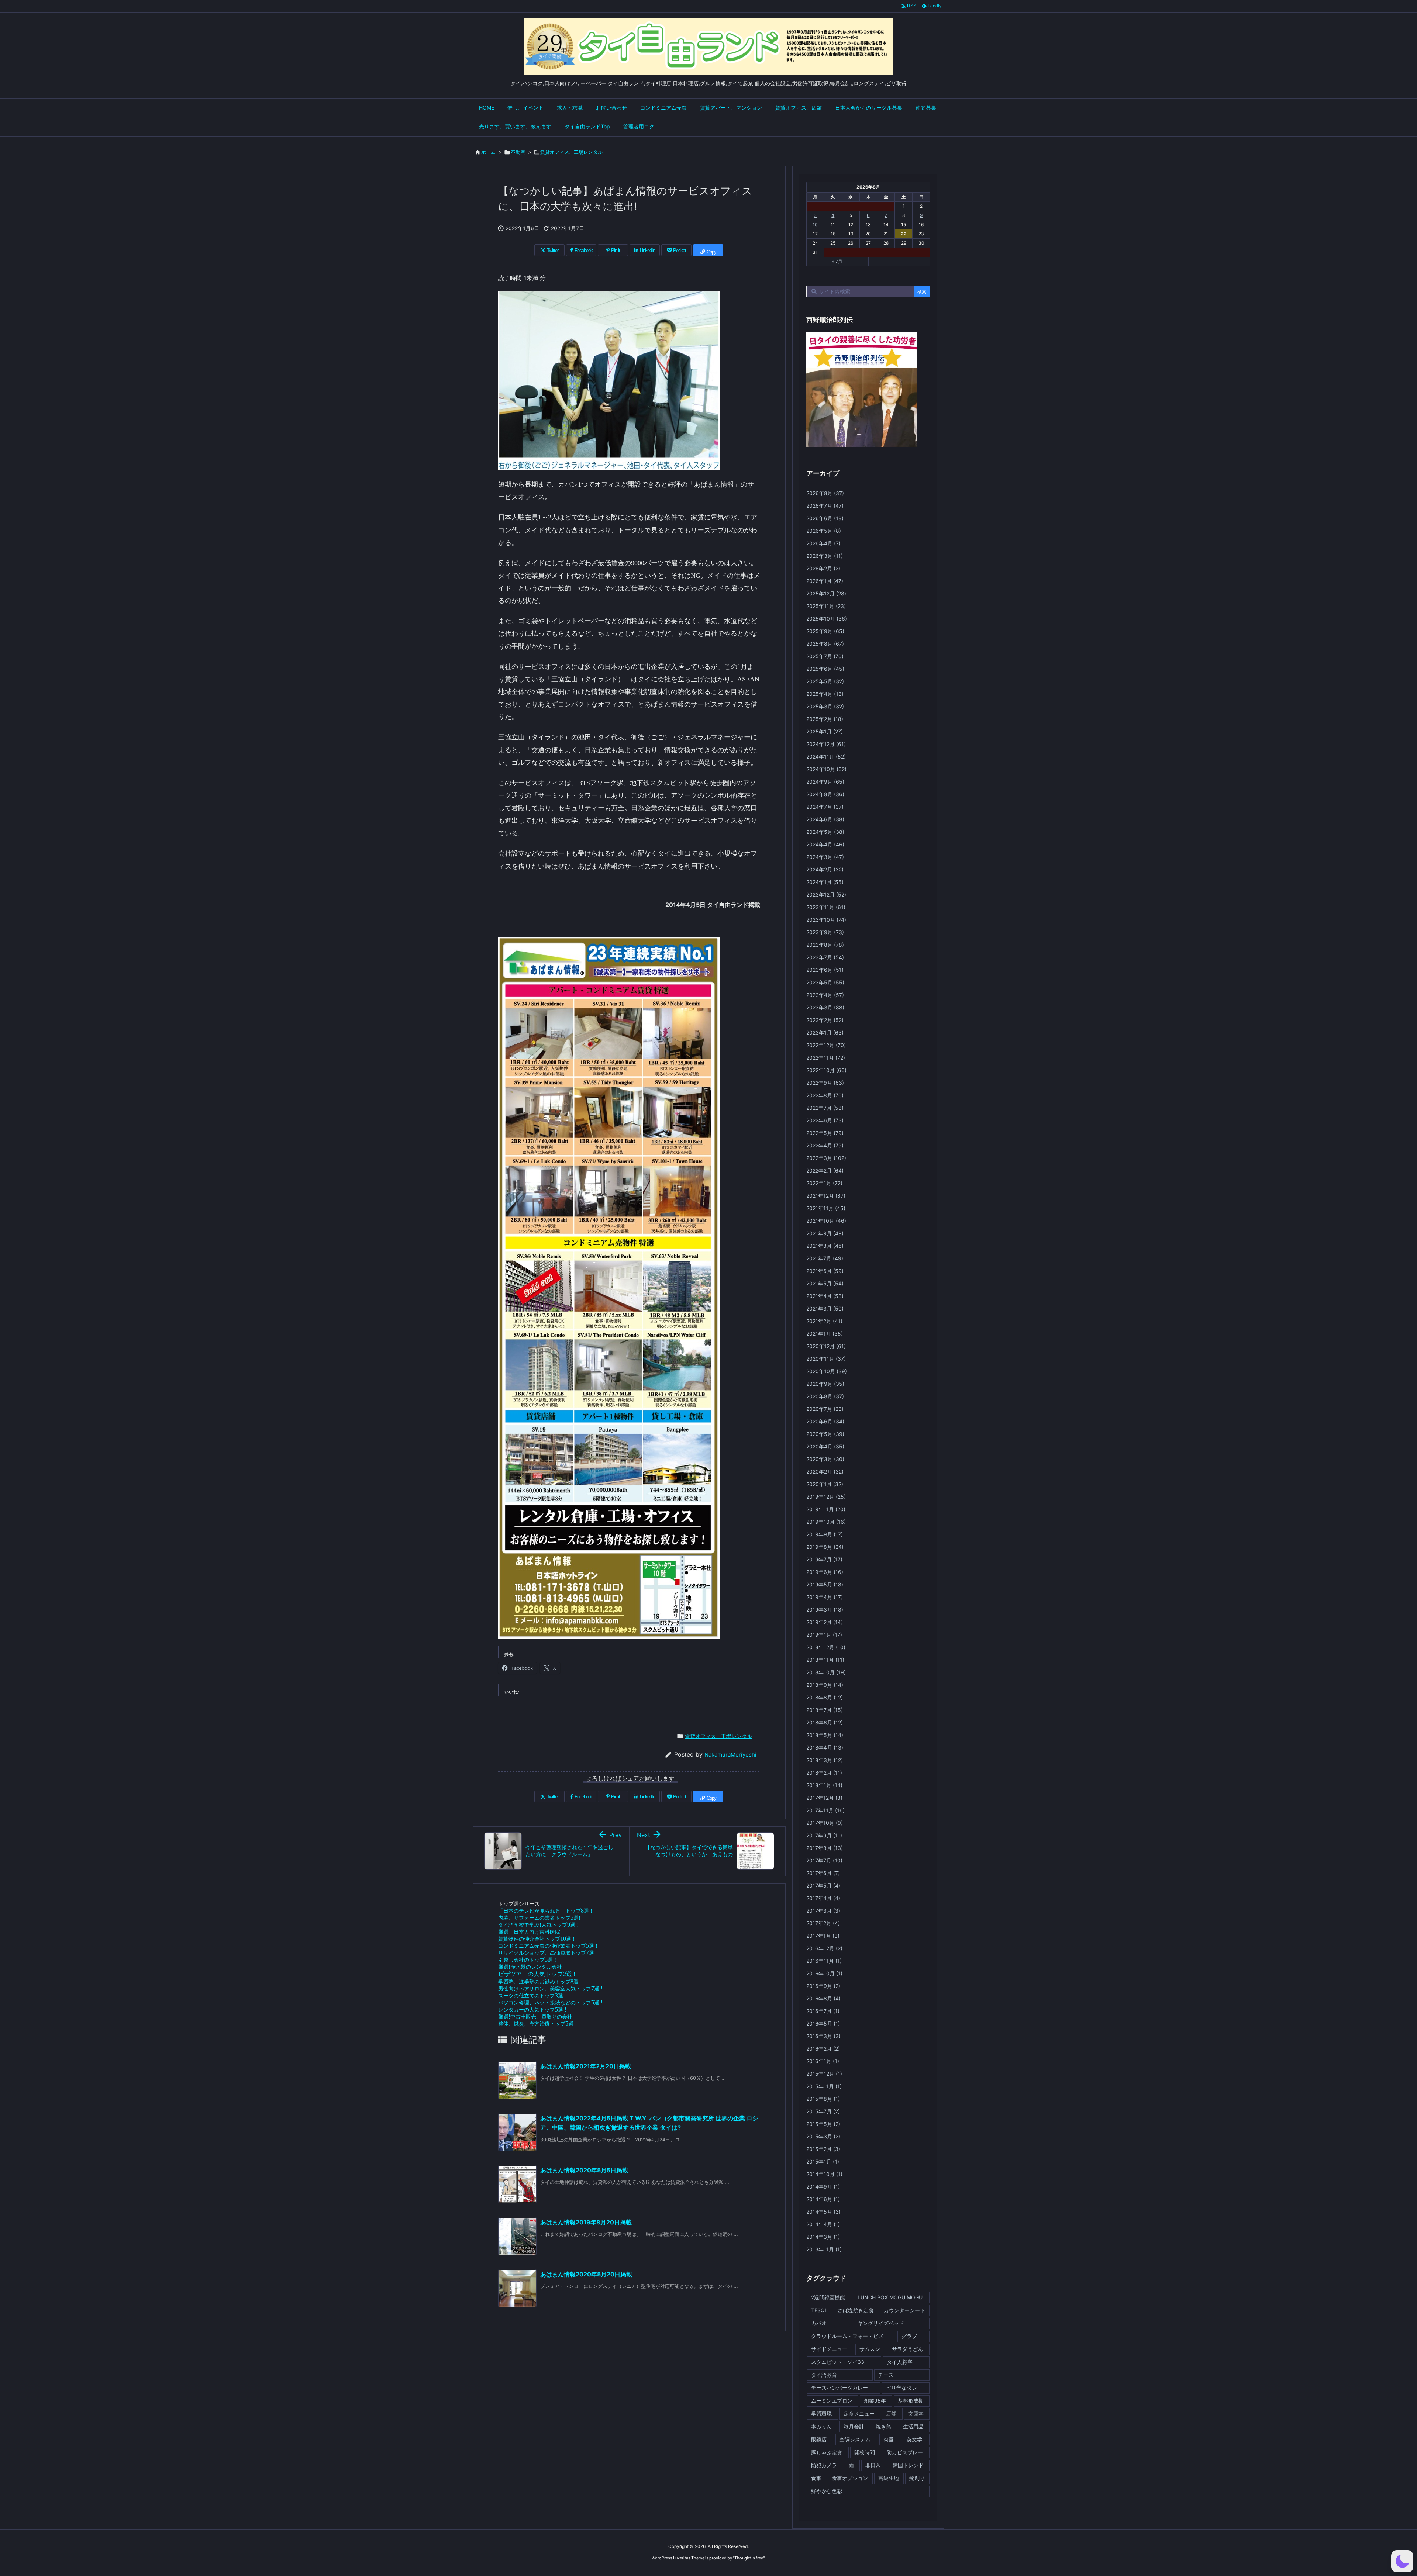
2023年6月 (825, 970)
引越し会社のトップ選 (527, 1960)
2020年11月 (826, 1359)
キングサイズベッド (881, 2323)
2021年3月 (825, 1308)
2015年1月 (823, 2161)
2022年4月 (825, 1145)
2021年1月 (825, 1334)
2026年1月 (825, 581)
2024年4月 (825, 844)
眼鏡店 (819, 2439)
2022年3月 (826, 1158)
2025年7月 (825, 656)
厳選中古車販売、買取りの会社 (535, 2016)
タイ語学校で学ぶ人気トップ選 (538, 1925)
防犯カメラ (824, 2465)
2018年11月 (825, 1660)
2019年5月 (825, 1584)
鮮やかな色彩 (827, 2491)
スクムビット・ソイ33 (838, 2362)
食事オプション (850, 2478)
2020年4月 (825, 1446)
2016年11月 (824, 1961)
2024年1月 (825, 882)
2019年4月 (825, 1597)
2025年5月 (825, 681)
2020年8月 (825, 1396)
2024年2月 (825, 869)
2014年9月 (823, 2187)
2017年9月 (824, 1835)
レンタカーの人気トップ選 (532, 2009)
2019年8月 (825, 1547)
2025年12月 (826, 593)
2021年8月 (825, 1246)
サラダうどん (907, 2349)
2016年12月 (824, 1948)
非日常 (873, 2465)
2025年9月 (825, 631)
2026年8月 (825, 493)
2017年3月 (823, 1911)
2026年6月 (825, 518)
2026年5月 (824, 531)
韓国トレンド (908, 2465)
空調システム (855, 2439)
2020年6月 (825, 1421)
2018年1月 (824, 1785)
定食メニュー (859, 2413)
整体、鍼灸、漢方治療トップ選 (536, 2023)
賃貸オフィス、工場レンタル (571, 152)
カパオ (819, 2323)
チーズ (886, 2375)
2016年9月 (823, 1986)
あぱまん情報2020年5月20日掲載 (586, 2274)
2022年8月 (825, 1095)
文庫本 (916, 2413)
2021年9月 (825, 1233)
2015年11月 (824, 2086)
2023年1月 (825, 1033)
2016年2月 (823, 2049)
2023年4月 (825, 995)
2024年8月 (825, 794)
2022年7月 (825, 1108)
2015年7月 (823, 2111)
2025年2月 (825, 719)
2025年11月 (826, 606)
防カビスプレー (905, 2452)
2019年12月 (826, 1497)
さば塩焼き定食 (856, 2310)
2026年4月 (823, 543)
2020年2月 (825, 1472)
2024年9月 (825, 782)
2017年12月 (824, 1798)
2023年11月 (826, 907)
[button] (1402, 2561)
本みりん (821, 2426)
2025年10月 (827, 619)
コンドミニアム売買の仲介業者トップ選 (548, 1946)
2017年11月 (825, 1810)
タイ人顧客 (900, 2362)
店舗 (891, 2413)
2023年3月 (825, 1007)
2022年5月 (825, 1133)
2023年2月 (825, 1020)
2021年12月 (826, 1196)
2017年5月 (823, 1886)
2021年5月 (825, 1283)
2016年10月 (824, 1973)
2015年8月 (823, 2099)
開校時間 (865, 2452)
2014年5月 (823, 2212)
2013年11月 (824, 2249)
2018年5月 (825, 1735)
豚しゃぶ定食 (827, 2452)
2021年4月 (825, 1296)
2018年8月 (825, 1697)
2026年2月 (823, 568)
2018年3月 (825, 1760)
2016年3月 (823, 2036)
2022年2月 (825, 1170)
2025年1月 (825, 731)
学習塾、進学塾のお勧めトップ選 (538, 1981)
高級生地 (889, 2478)
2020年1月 (825, 1484)
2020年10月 (827, 1371)
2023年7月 (825, 957)
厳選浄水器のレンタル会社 (530, 1967)
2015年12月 (824, 2074)
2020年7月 (825, 1409)
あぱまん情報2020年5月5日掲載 (584, 2170)
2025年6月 (825, 669)
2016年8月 (823, 1998)
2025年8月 (825, 644)
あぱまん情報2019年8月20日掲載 (586, 2222)
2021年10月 (826, 1221)
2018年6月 (825, 1722)
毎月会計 (854, 2426)
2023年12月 (826, 895)
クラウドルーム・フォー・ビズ (847, 2336)
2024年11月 (826, 757)
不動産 (518, 152)
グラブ (909, 2336)
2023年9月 (825, 932)
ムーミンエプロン (832, 2401)
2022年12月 (826, 1045)
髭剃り (917, 2478)
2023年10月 (826, 920)
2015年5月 (823, 2124)
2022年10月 (826, 1070)
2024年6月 (825, 819)
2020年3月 (825, 1459)
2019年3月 (825, 1610)
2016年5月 (823, 2023)
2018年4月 (825, 1748)
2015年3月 (823, 2136)
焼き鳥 (883, 2426)
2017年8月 (825, 1848)
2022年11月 (826, 1058)
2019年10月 (826, 1522)
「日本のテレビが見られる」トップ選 (545, 1911)
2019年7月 (824, 1559)
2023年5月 (825, 982)
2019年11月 (826, 1509)
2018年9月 (825, 1685)
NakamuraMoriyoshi (730, 1755)
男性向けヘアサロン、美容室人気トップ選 (550, 1988)
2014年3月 (823, 2237)
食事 (816, 2478)
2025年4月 (825, 694)
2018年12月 (826, 1647)
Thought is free (749, 2558)
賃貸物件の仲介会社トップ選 (536, 1939)
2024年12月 (826, 744)
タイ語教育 (824, 2375)
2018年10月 (826, 1672)
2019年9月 (825, 1534)
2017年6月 (823, 1873)
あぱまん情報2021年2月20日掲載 (586, 2066)
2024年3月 (825, 857)
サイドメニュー (829, 2349)
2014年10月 (824, 2174)
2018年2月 (824, 1773)
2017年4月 (823, 1898)
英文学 (914, 2439)
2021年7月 (825, 1258)
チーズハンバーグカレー (839, 2388)
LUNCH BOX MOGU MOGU (890, 2297)
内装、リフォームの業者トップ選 (539, 1918)
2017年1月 (823, 1936)
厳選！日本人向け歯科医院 (529, 1932)
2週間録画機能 (828, 2297)
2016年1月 (823, 2061)
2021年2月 (824, 1321)
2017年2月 (823, 1923)
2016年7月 (823, 2011)
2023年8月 (825, 945)
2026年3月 (825, 556)
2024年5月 (825, 832)
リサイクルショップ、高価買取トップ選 (546, 1953)
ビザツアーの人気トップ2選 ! (537, 1974)
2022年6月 (825, 1120)
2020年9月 (825, 1384)
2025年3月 (825, 706)
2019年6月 (825, 1572)
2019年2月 (825, 1622)
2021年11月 (826, 1208)
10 (815, 225)
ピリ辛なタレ (901, 2388)
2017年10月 (825, 1823)
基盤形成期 (911, 2401)
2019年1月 (824, 1635)
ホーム (488, 152)
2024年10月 (826, 769)
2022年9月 (825, 1083)
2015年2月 (823, 2149)
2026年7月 (825, 506)
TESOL (819, 2310)
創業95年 (875, 2401)
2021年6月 (825, 1271)
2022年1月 (824, 1183)
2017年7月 (824, 1860)
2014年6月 (823, 2199)
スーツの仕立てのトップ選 (531, 1995)
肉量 (889, 2439)
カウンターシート (904, 2310)
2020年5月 (825, 1434)
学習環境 (821, 2413)
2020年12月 (826, 1346)
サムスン (870, 2349)
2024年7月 (825, 807)
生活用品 (913, 2426)
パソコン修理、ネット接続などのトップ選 (550, 2002)
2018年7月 (825, 1710)
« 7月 (837, 261)
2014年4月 (823, 2224)
